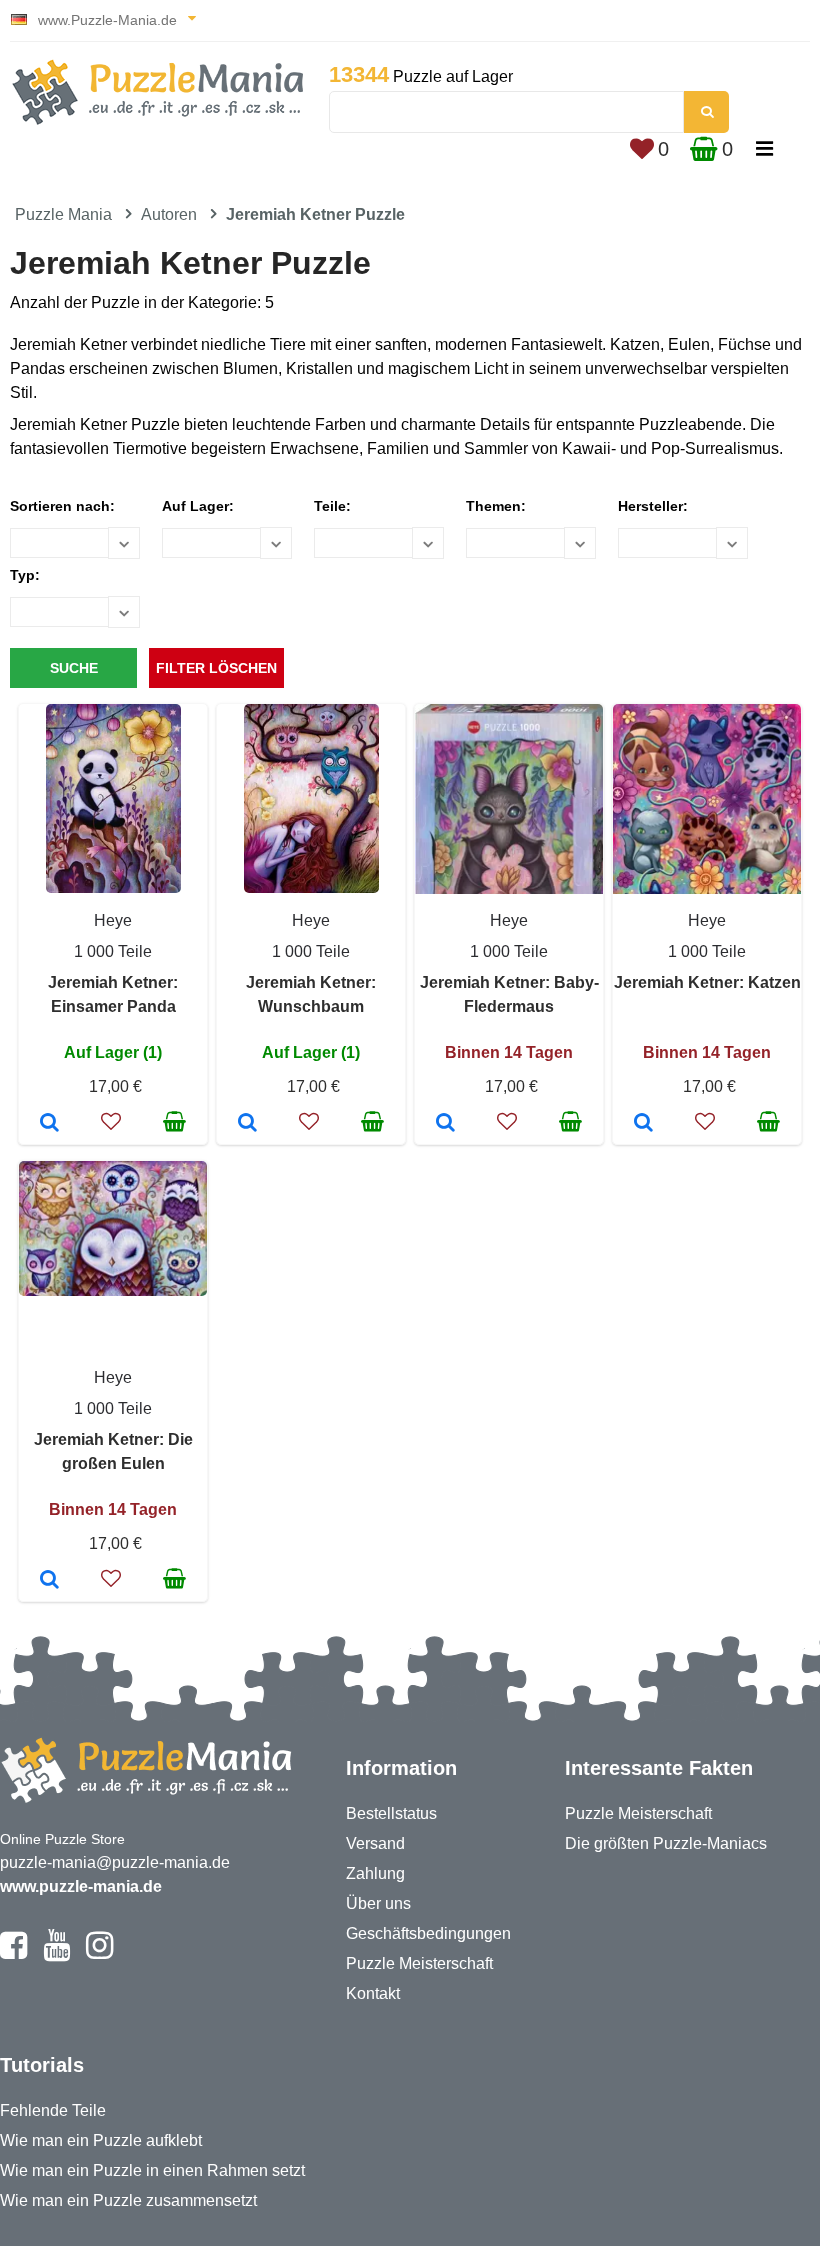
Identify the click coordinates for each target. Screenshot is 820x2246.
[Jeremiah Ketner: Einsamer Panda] (49, 1124)
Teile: (332, 506)
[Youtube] (56, 1954)
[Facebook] (13, 1954)
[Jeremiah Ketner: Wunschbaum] (247, 1124)
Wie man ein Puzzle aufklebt (101, 2140)
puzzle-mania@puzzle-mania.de (115, 1862)
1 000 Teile (113, 951)
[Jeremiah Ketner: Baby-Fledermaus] (445, 1124)
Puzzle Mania (63, 214)
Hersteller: (653, 506)
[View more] (113, 887)
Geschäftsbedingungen (428, 1933)
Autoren (169, 214)
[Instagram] (99, 1954)
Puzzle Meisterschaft (419, 1963)
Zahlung (375, 1873)
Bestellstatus (391, 1813)
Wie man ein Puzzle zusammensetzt (128, 2200)
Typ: (25, 575)
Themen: (496, 506)
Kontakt (373, 1993)
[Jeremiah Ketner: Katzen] (643, 1124)
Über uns (378, 1903)
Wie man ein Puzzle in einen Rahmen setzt (152, 2170)
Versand (375, 1843)
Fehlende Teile (53, 2110)
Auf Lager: (198, 506)
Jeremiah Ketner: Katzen (707, 982)
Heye (113, 920)
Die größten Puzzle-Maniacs (666, 1843)
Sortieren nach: (62, 506)
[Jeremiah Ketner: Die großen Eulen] (49, 1581)
